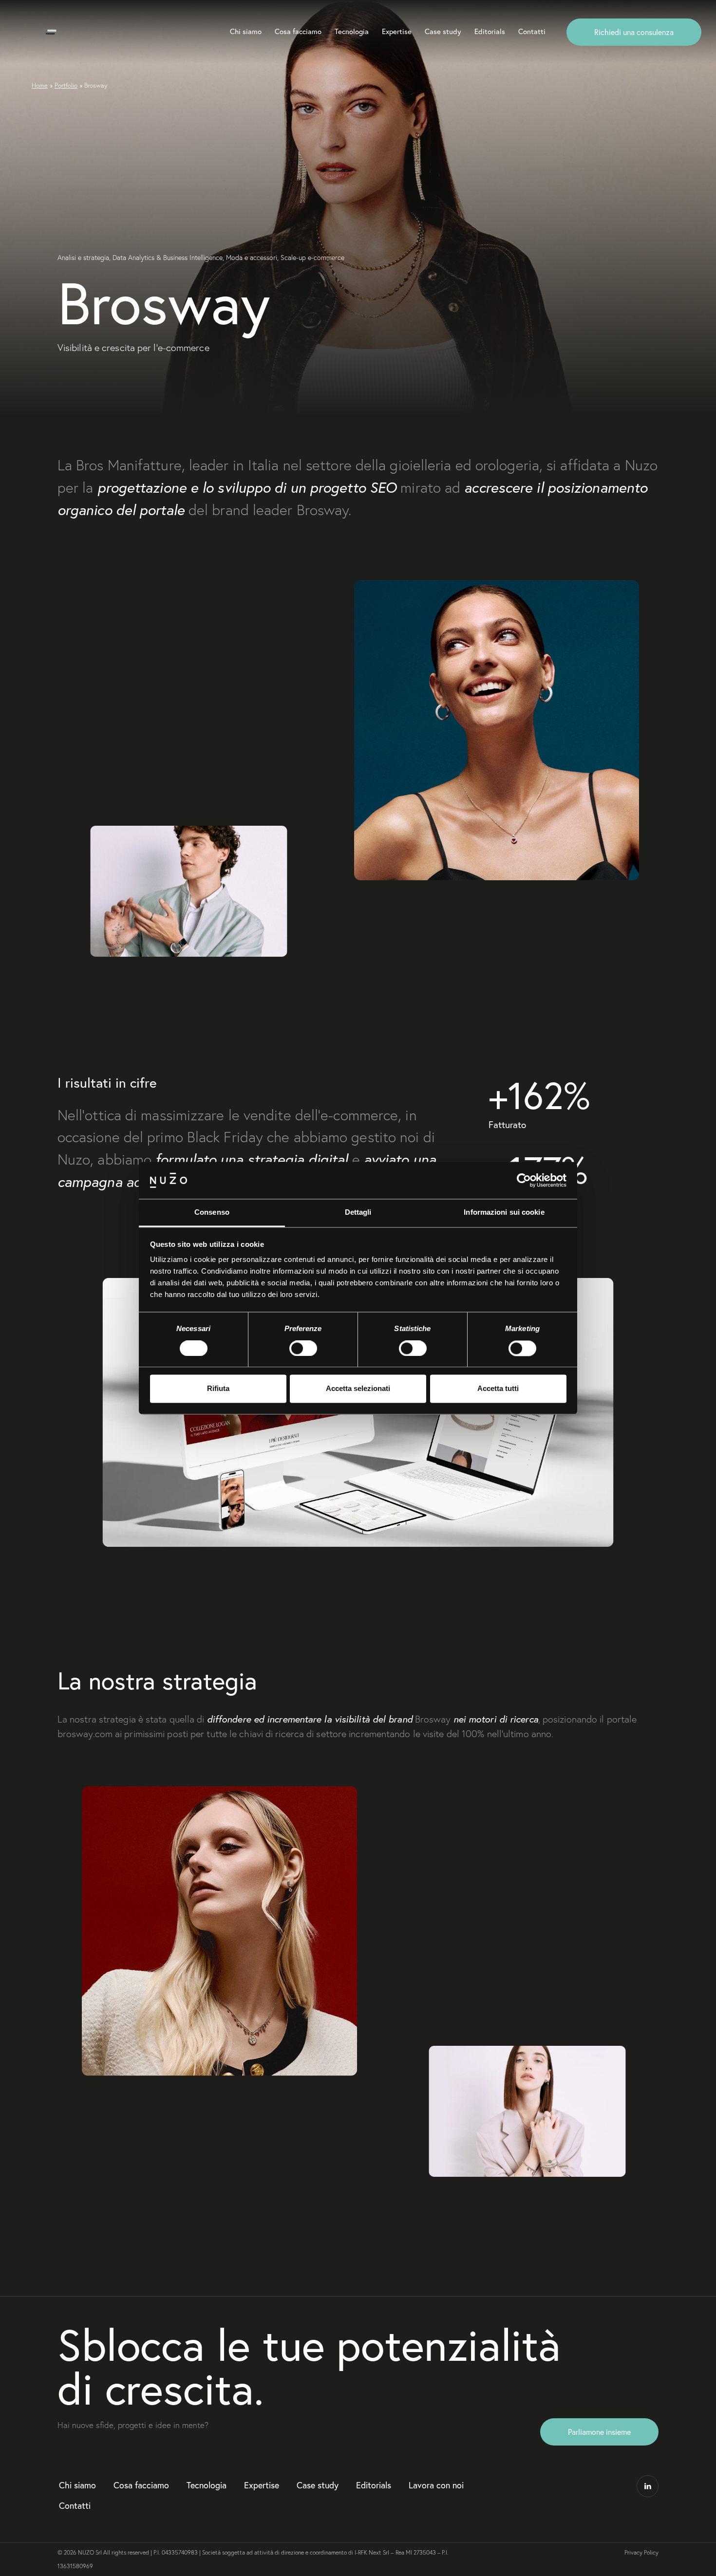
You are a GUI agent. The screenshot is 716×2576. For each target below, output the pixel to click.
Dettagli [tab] (358, 1213)
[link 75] (648, 2486)
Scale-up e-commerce (312, 258)
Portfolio (66, 85)
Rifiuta (218, 1389)
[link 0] (524, 1180)
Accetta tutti (498, 1389)
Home (40, 85)
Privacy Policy (641, 2552)
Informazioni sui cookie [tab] (504, 1213)
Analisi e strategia (83, 258)
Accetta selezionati (358, 1389)
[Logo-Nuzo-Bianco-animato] (51, 32)
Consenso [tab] (212, 1213)
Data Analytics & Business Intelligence (168, 258)
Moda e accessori (252, 258)
